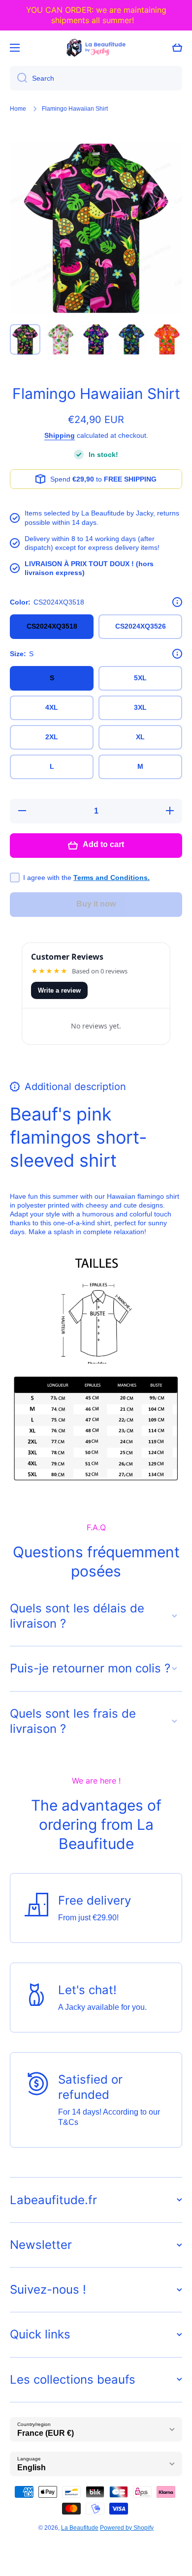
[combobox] (96, 78)
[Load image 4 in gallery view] (131, 339)
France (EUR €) (46, 2433)
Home (18, 109)
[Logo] (96, 48)
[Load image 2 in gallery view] (61, 339)
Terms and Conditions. (112, 878)
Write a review (59, 990)
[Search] (18, 78)
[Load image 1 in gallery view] (25, 339)
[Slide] (177, 602)
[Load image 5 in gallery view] (167, 339)
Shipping (60, 435)
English (32, 2468)
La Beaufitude (80, 2528)
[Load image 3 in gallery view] (96, 339)
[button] (177, 48)
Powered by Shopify (127, 2528)
